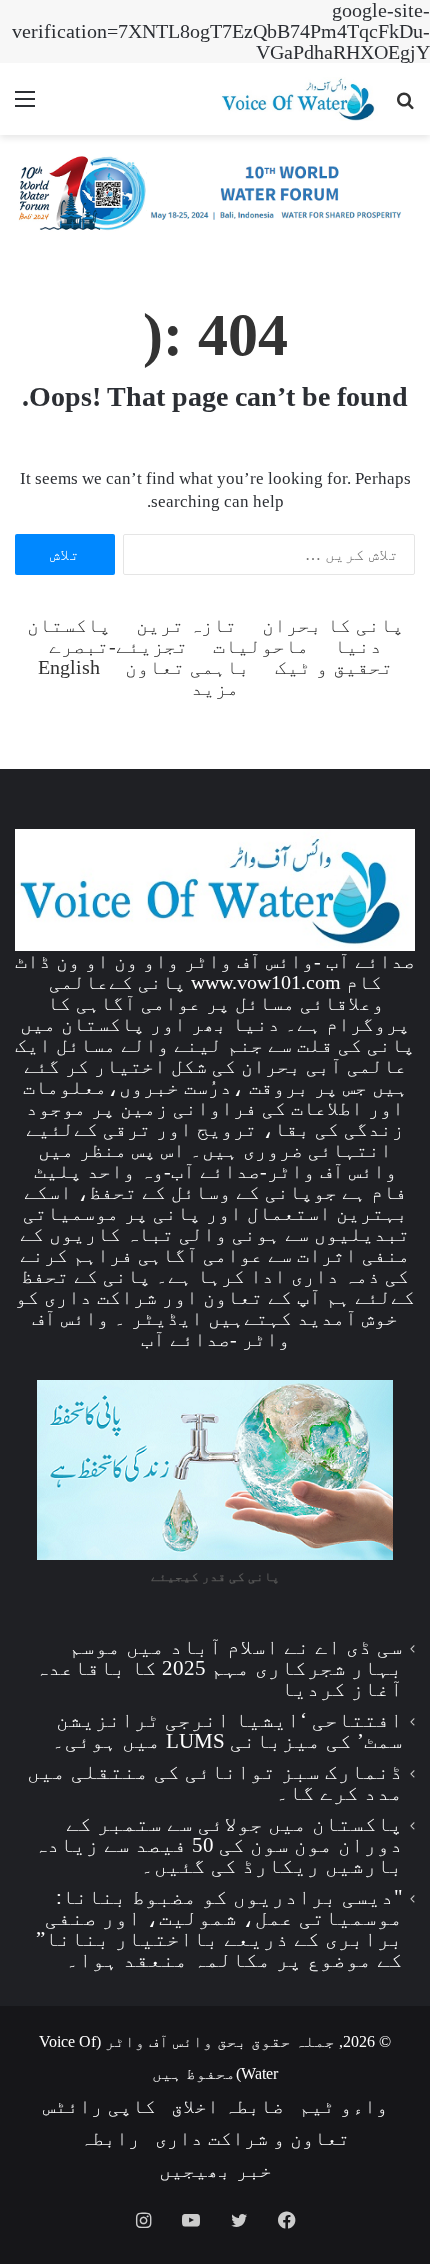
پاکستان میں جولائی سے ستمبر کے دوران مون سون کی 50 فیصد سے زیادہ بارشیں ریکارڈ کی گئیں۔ (218, 1845)
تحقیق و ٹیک (334, 667)
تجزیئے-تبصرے (118, 646)
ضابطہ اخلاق (227, 2106)
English (69, 667)
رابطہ (110, 2138)
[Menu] (25, 106)
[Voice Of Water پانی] (300, 99)
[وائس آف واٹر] (215, 197)
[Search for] (405, 106)
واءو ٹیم (343, 2106)
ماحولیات (261, 646)
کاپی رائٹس (99, 2106)
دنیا (358, 646)
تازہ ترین (186, 625)
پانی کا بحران (333, 625)
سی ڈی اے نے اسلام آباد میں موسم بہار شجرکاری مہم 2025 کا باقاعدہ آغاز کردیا (219, 1668)
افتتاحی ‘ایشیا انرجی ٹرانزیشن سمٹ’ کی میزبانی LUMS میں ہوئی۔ (227, 1730)
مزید (215, 688)
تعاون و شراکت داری (252, 2138)
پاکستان (69, 625)
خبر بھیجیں (215, 2170)
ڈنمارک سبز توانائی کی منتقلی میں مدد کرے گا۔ (215, 1782)
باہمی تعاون (187, 667)
